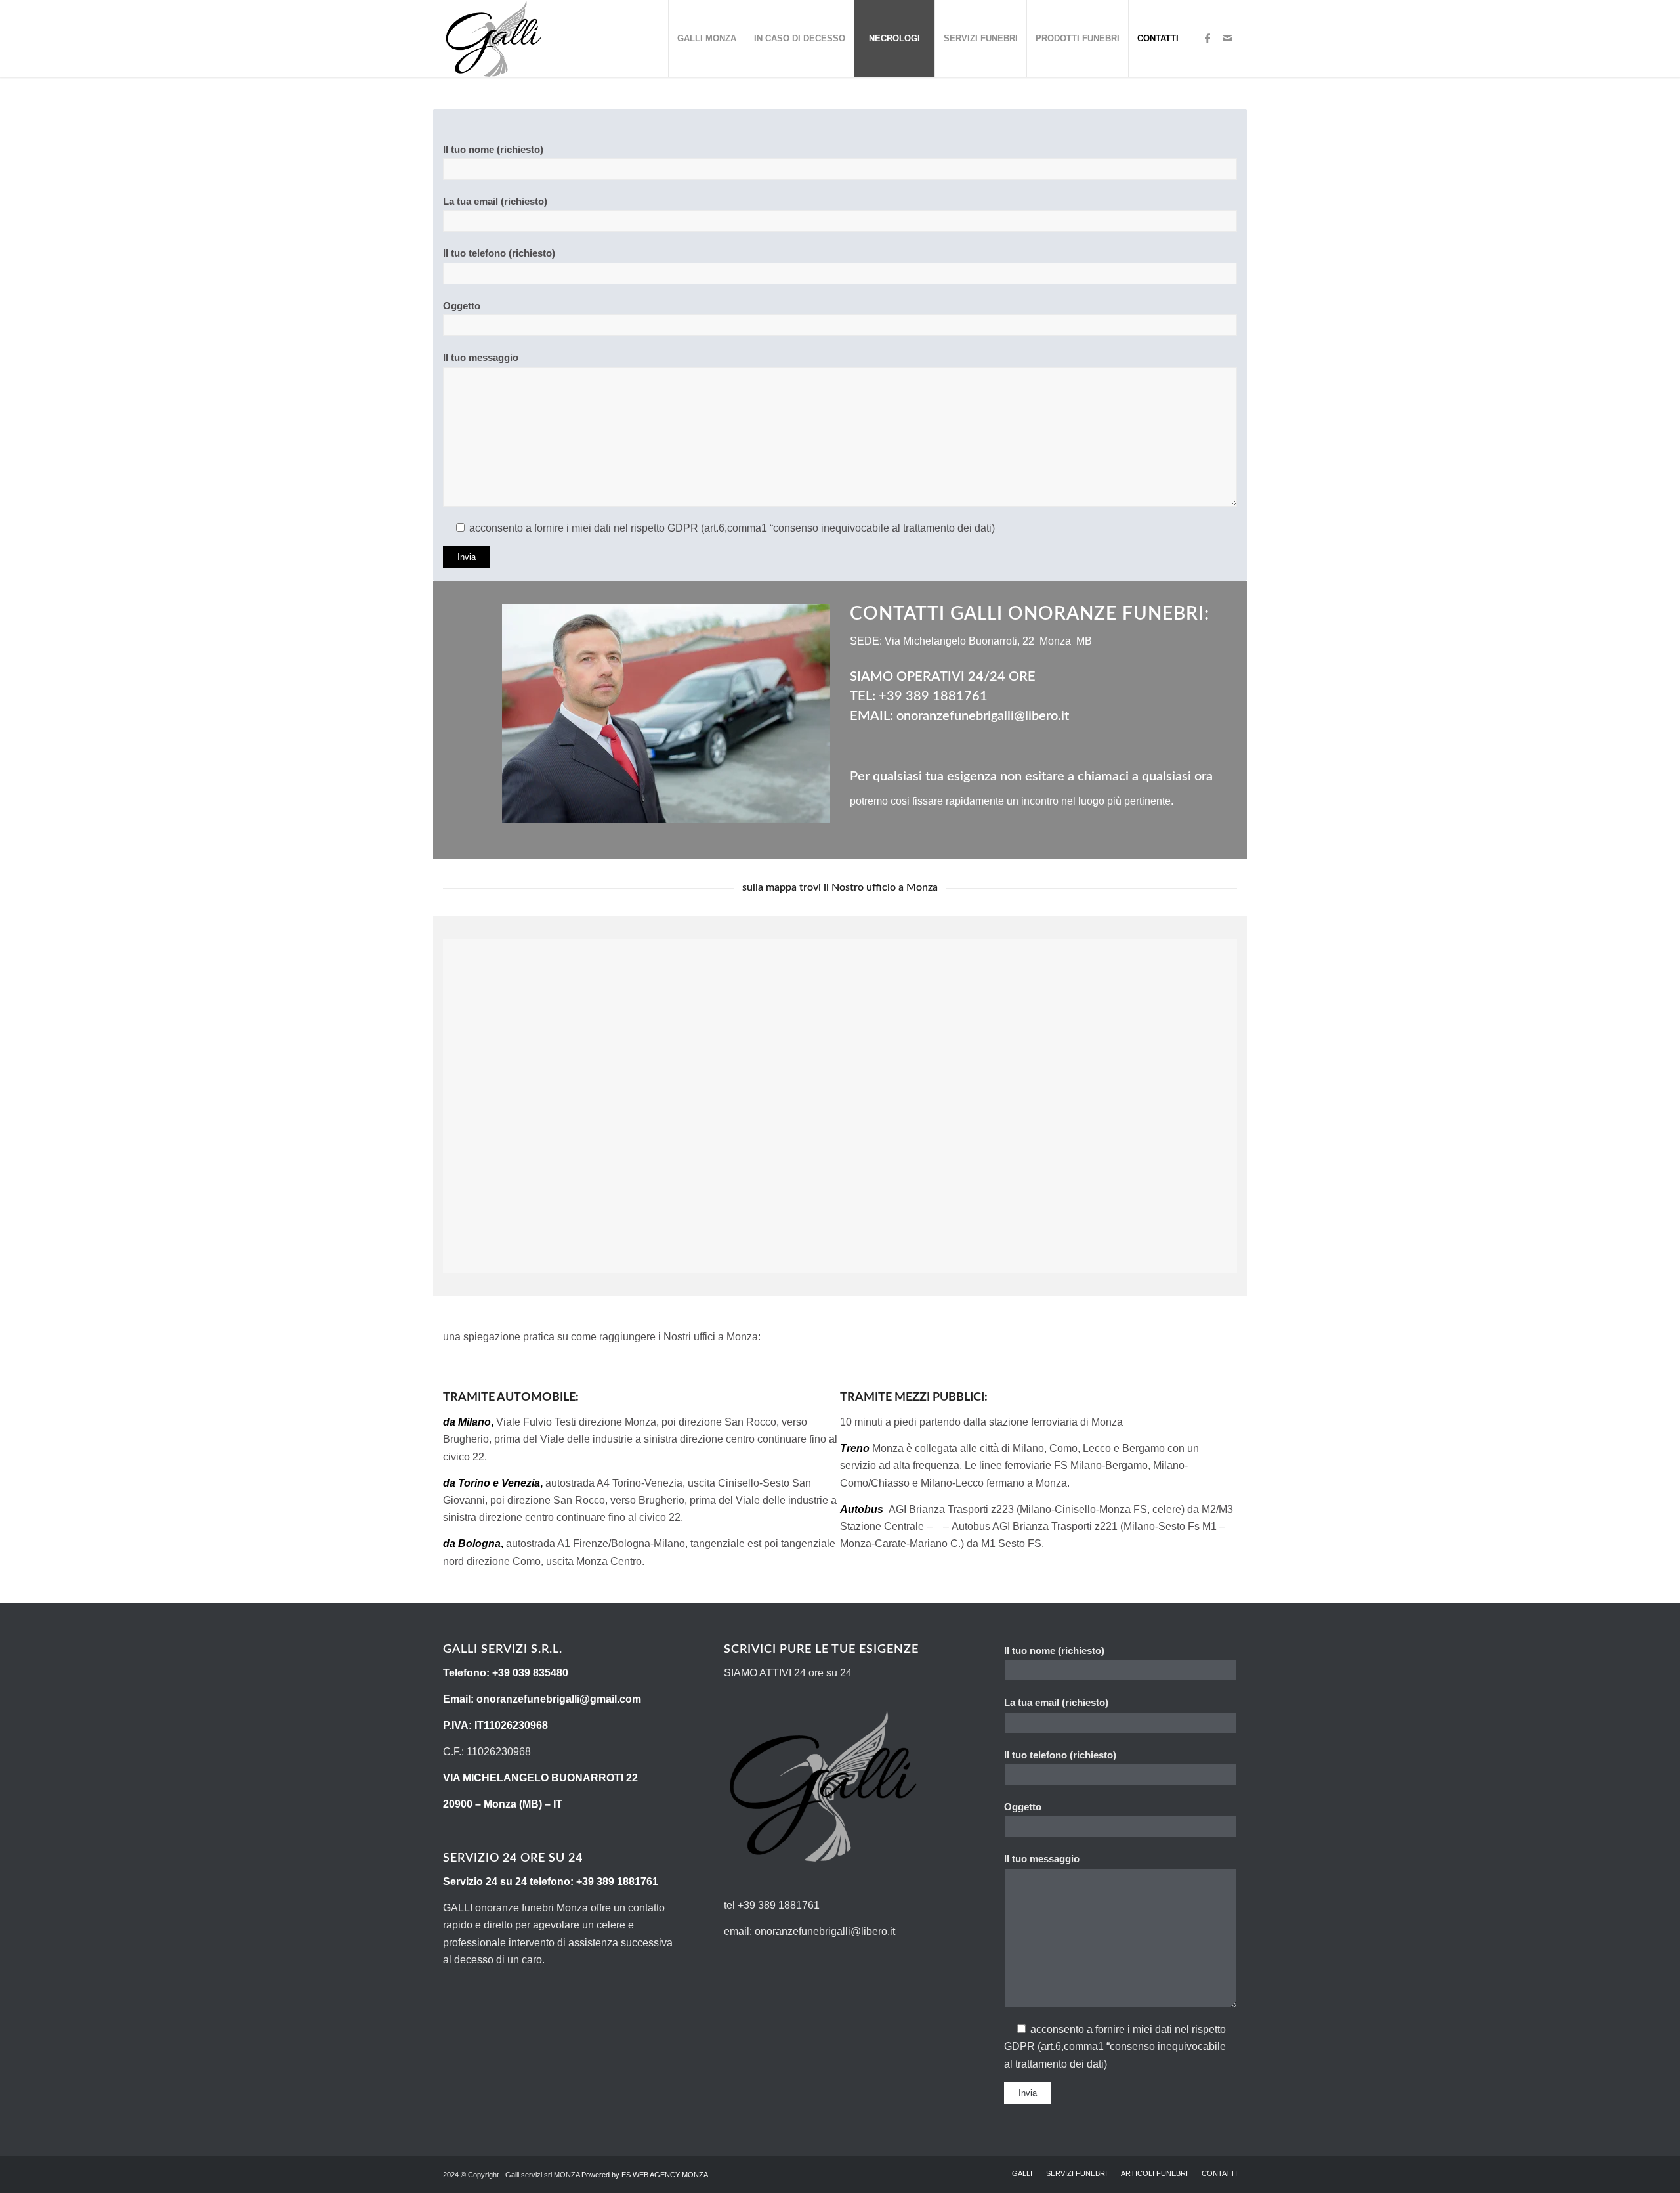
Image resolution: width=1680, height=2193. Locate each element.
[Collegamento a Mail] (1227, 38)
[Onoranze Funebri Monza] (493, 39)
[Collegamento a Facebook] (1207, 38)
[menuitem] (706, 39)
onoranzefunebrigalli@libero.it (983, 716)
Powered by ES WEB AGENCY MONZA (645, 2175)
